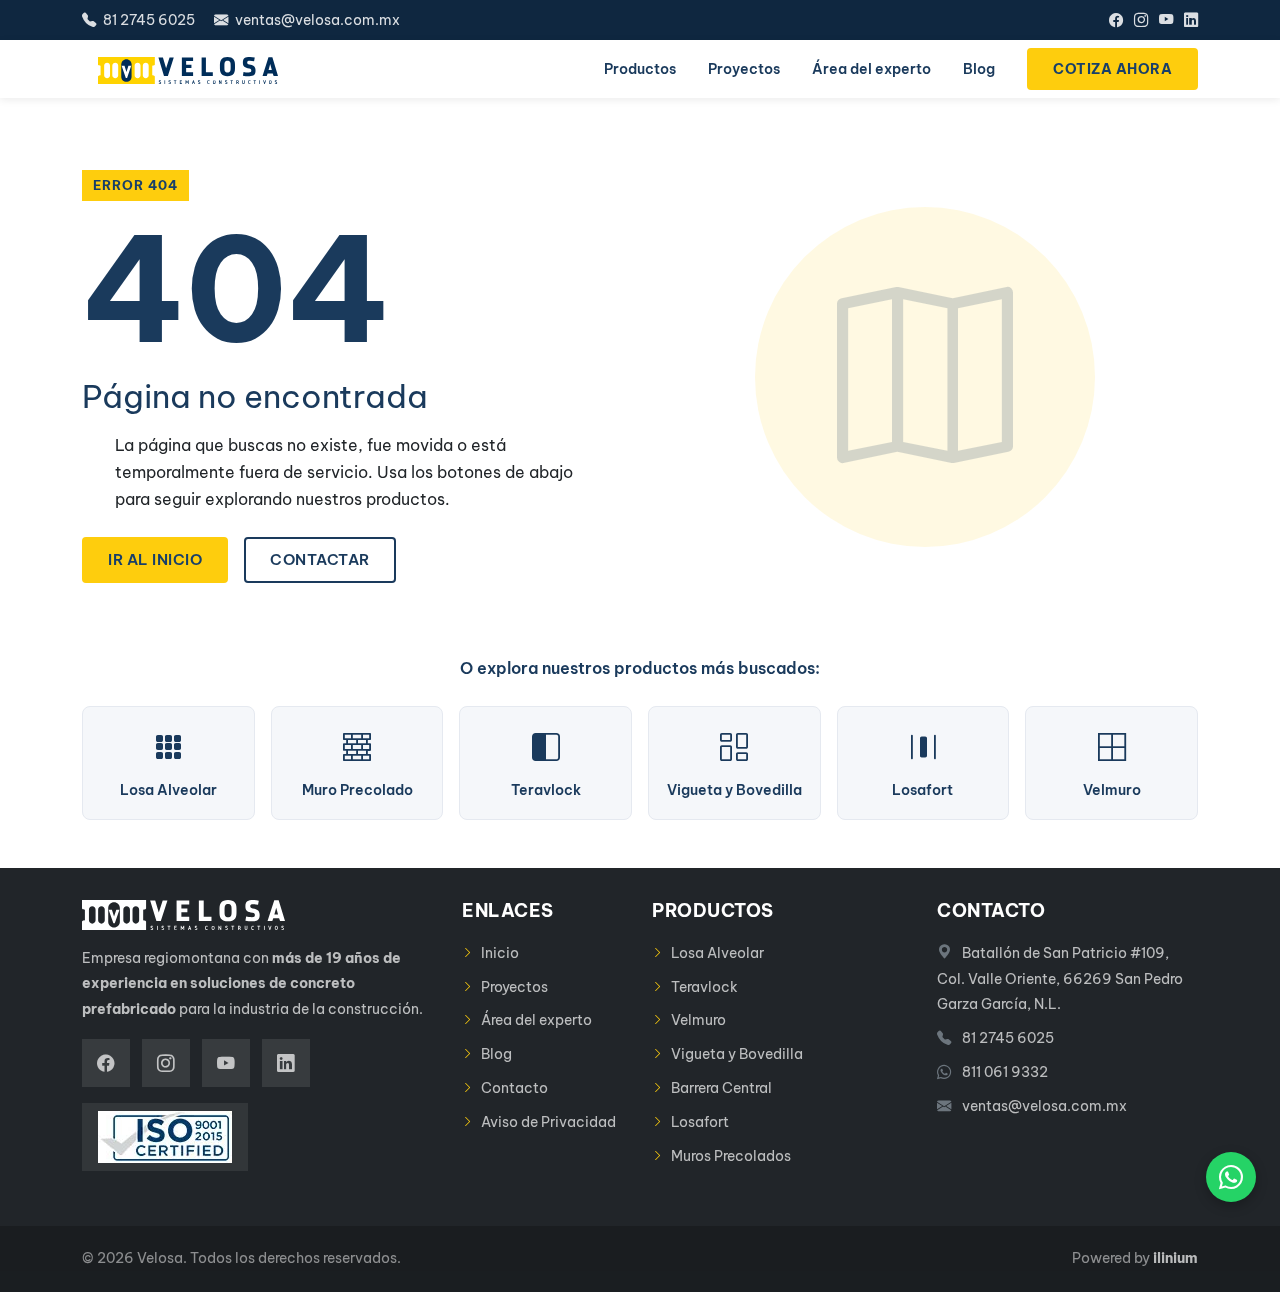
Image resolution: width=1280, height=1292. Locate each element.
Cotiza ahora (1112, 69)
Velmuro (698, 1020)
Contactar (320, 559)
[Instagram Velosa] (1141, 20)
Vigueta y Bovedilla (737, 1054)
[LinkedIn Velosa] (1191, 20)
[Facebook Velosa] (1116, 20)
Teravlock (704, 987)
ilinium (1175, 1258)
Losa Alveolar (717, 953)
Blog (496, 1054)
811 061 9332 (1005, 1072)
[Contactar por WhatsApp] (1231, 1177)
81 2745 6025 (147, 20)
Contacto (514, 1088)
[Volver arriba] (1231, 1263)
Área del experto (536, 1020)
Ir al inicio (155, 559)
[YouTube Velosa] (1166, 20)
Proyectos (514, 987)
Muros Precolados (731, 1156)
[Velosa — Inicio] (188, 69)
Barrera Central (721, 1088)
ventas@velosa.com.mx (316, 20)
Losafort (700, 1122)
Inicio (500, 953)
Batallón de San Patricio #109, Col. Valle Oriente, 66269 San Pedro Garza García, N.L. (1060, 979)
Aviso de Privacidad (548, 1122)
